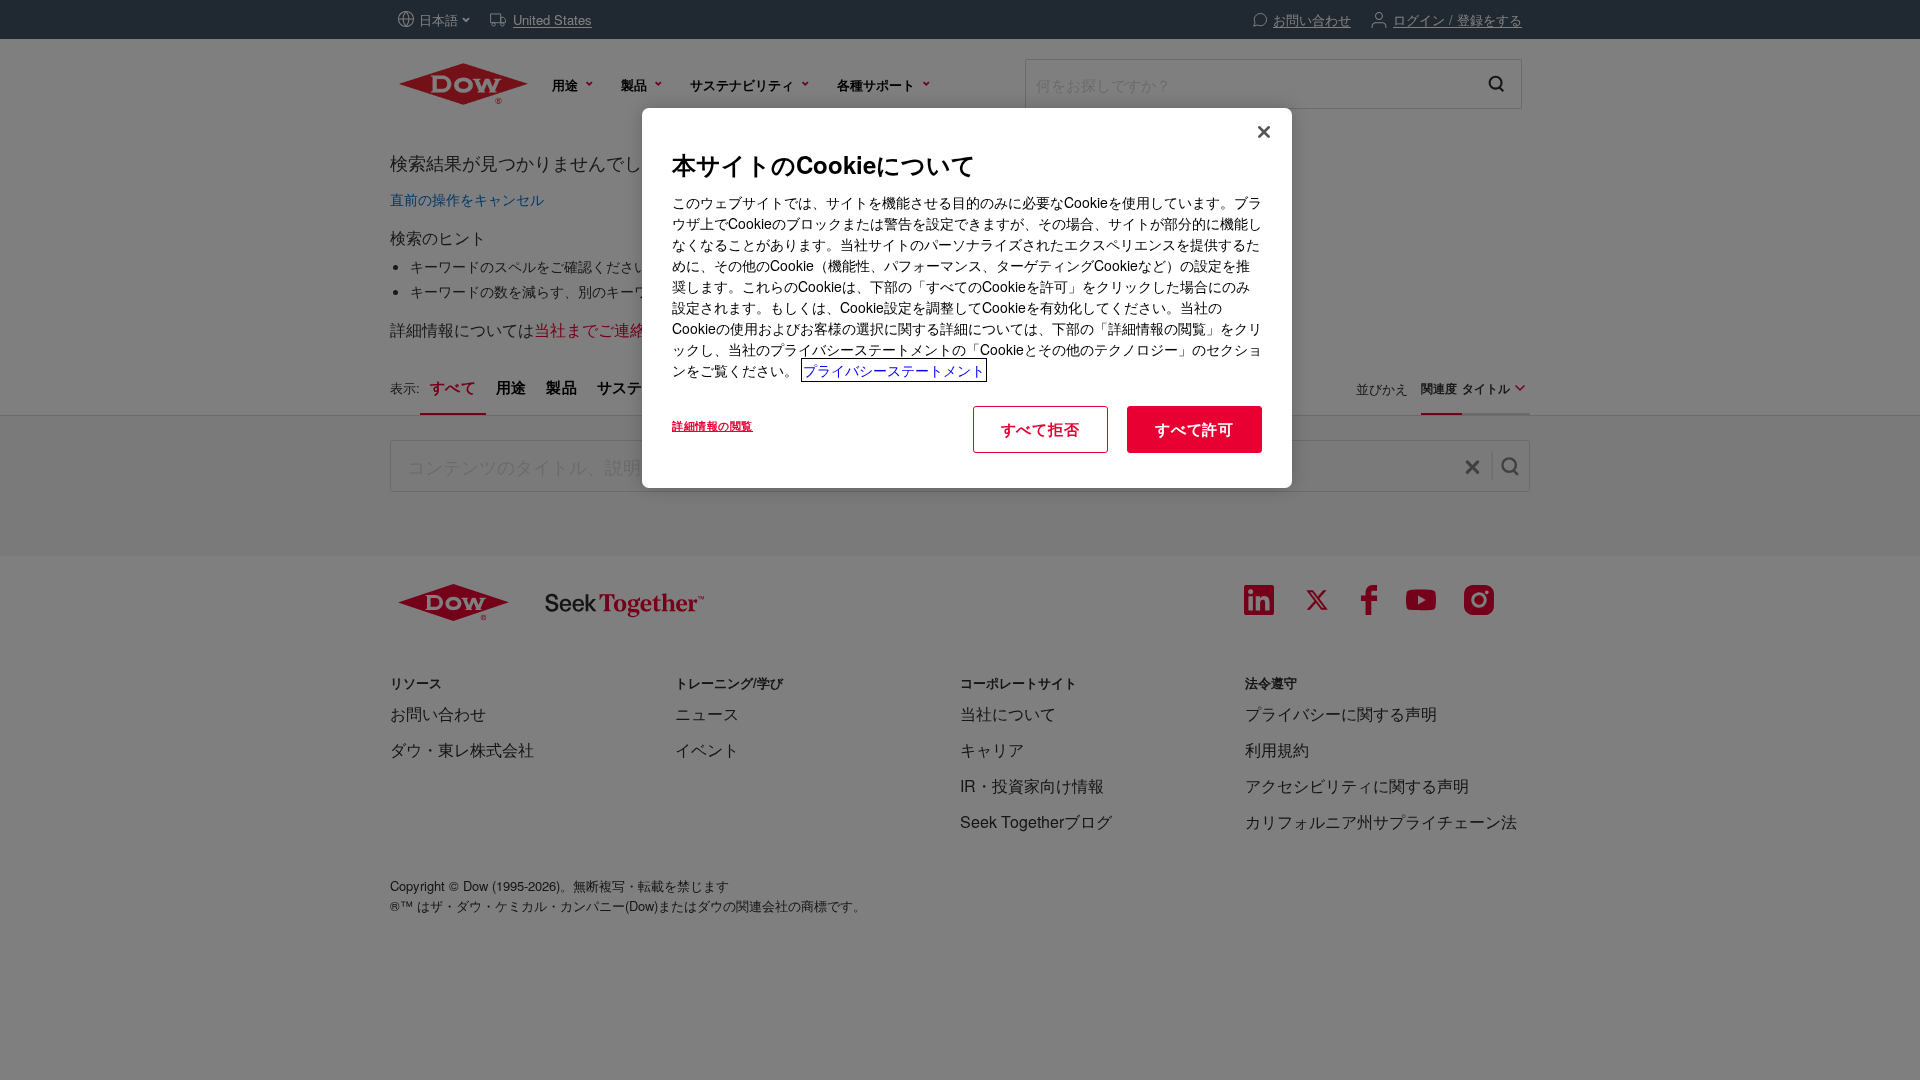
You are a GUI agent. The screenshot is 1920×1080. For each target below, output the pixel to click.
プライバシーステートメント (894, 370)
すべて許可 (1194, 429)
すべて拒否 (1040, 429)
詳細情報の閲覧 (712, 425)
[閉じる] (1264, 132)
